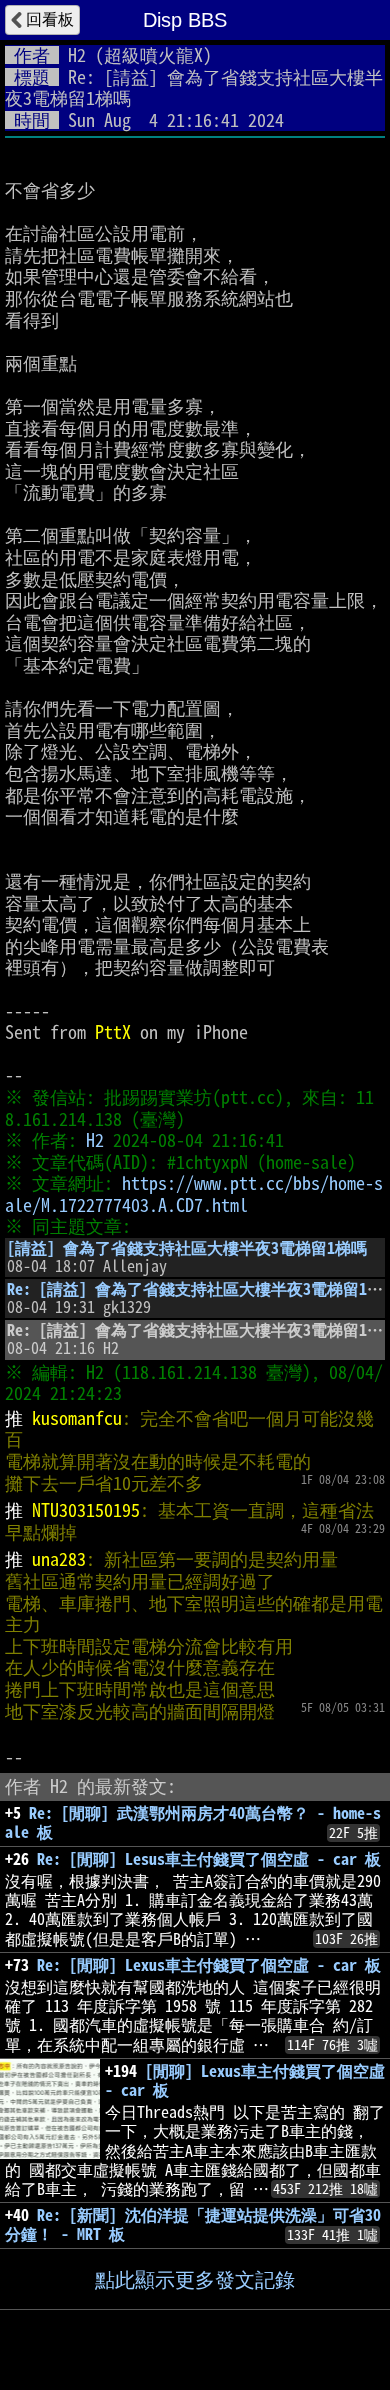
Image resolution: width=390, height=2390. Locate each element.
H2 (77, 55)
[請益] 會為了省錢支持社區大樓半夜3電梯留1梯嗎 (187, 1248)
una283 (59, 1559)
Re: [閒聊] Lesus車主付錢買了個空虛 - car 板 (209, 1859)
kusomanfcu (77, 1418)
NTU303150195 (86, 1510)
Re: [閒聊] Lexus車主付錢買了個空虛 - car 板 (209, 1965)
